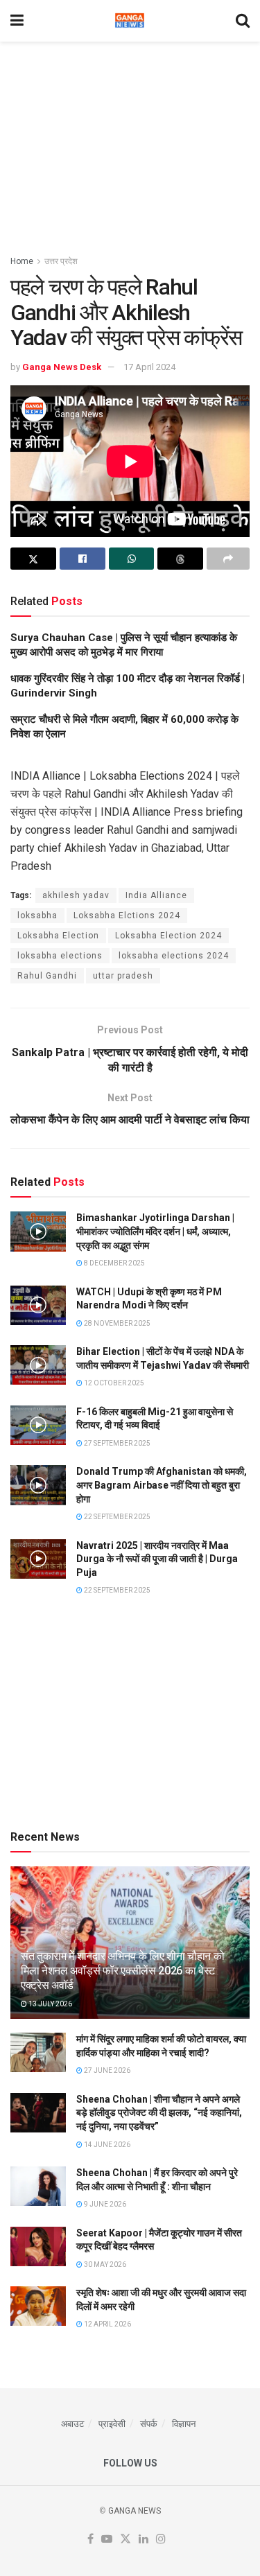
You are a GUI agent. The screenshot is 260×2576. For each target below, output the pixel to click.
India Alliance (156, 895)
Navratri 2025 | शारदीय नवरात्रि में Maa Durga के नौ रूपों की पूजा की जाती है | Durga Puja (157, 1559)
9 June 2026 (104, 2204)
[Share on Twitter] (33, 559)
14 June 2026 (106, 2145)
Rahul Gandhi (47, 976)
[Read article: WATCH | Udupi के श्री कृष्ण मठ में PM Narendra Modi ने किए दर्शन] (38, 1305)
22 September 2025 (116, 1517)
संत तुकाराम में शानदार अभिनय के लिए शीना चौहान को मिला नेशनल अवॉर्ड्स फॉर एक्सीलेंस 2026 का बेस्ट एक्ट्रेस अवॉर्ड (122, 1971)
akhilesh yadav (76, 895)
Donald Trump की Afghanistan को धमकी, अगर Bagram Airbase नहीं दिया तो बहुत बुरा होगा (162, 1485)
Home (22, 261)
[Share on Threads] (180, 559)
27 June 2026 (106, 2070)
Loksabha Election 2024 (168, 936)
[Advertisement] (130, 142)
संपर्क (149, 2424)
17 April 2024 (149, 367)
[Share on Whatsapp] (132, 559)
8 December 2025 (114, 1263)
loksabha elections (60, 956)
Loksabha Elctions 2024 (127, 915)
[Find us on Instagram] (161, 2540)
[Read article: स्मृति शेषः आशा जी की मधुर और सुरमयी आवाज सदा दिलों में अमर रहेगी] (38, 2306)
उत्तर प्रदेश (61, 261)
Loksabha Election (58, 936)
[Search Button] (243, 21)
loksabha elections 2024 (174, 956)
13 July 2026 (50, 2004)
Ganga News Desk (62, 367)
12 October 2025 (113, 1383)
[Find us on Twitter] (125, 2540)
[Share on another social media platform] (228, 559)
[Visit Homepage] (130, 21)
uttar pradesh (123, 976)
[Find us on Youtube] (107, 2540)
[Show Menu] (17, 21)
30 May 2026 (104, 2264)
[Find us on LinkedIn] (144, 2540)
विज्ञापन (184, 2424)
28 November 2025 (116, 1323)
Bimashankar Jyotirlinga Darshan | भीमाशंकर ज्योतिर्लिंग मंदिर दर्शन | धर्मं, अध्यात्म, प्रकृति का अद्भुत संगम (155, 1231)
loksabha (37, 915)
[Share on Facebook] (83, 559)
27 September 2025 (116, 1443)
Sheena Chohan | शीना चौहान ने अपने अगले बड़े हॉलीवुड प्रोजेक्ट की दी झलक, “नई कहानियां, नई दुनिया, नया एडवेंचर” (159, 2113)
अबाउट (72, 2424)
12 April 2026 (107, 2324)
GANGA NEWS (135, 2511)
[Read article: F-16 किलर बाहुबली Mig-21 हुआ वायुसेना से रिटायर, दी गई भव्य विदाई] (38, 1425)
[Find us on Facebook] (90, 2540)
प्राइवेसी (112, 2424)
